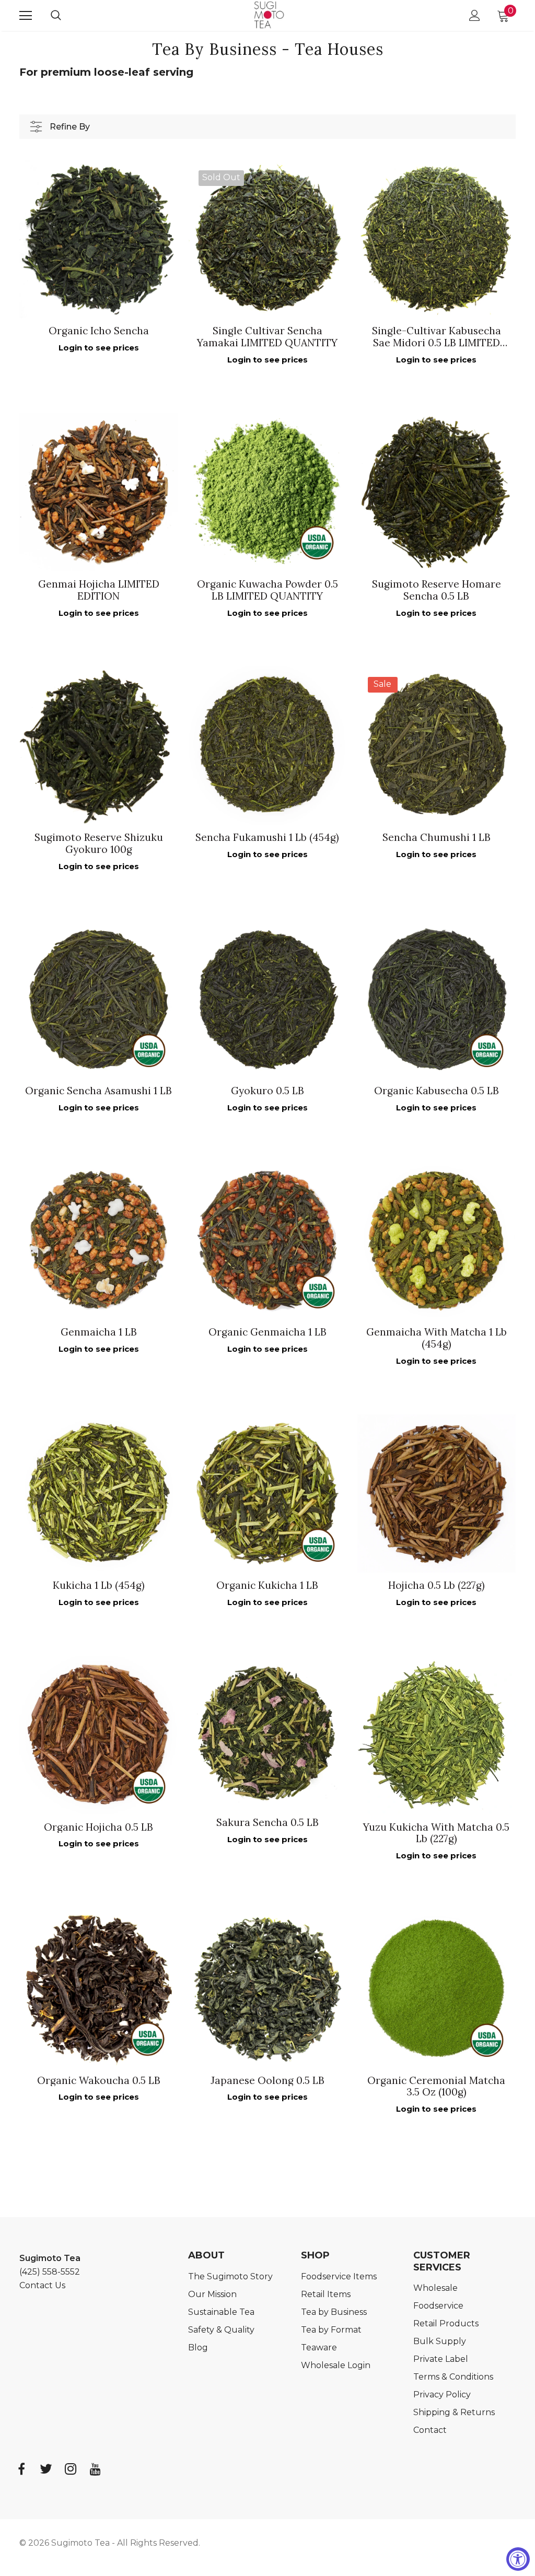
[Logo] (269, 15)
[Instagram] (71, 2469)
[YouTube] (95, 2469)
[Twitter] (46, 2469)
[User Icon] (475, 15)
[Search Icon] (66, 16)
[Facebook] (21, 2469)
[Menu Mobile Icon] (26, 16)
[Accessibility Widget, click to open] (518, 2559)
